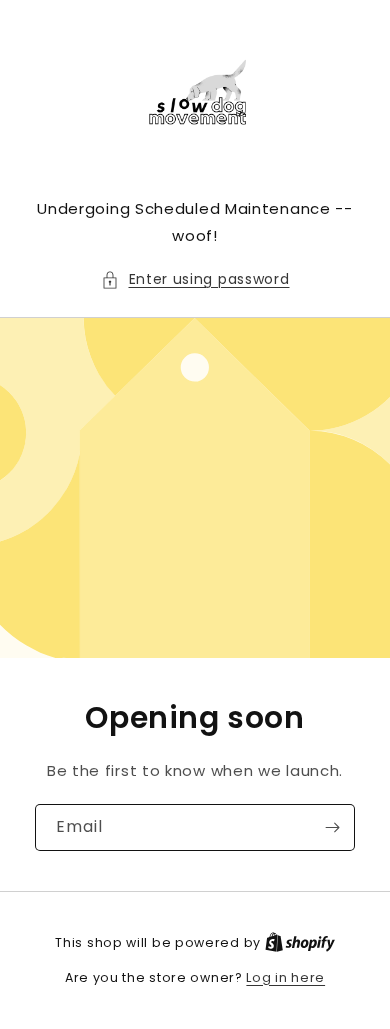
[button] (195, 279)
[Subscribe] (332, 827)
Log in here (285, 977)
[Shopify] (300, 942)
